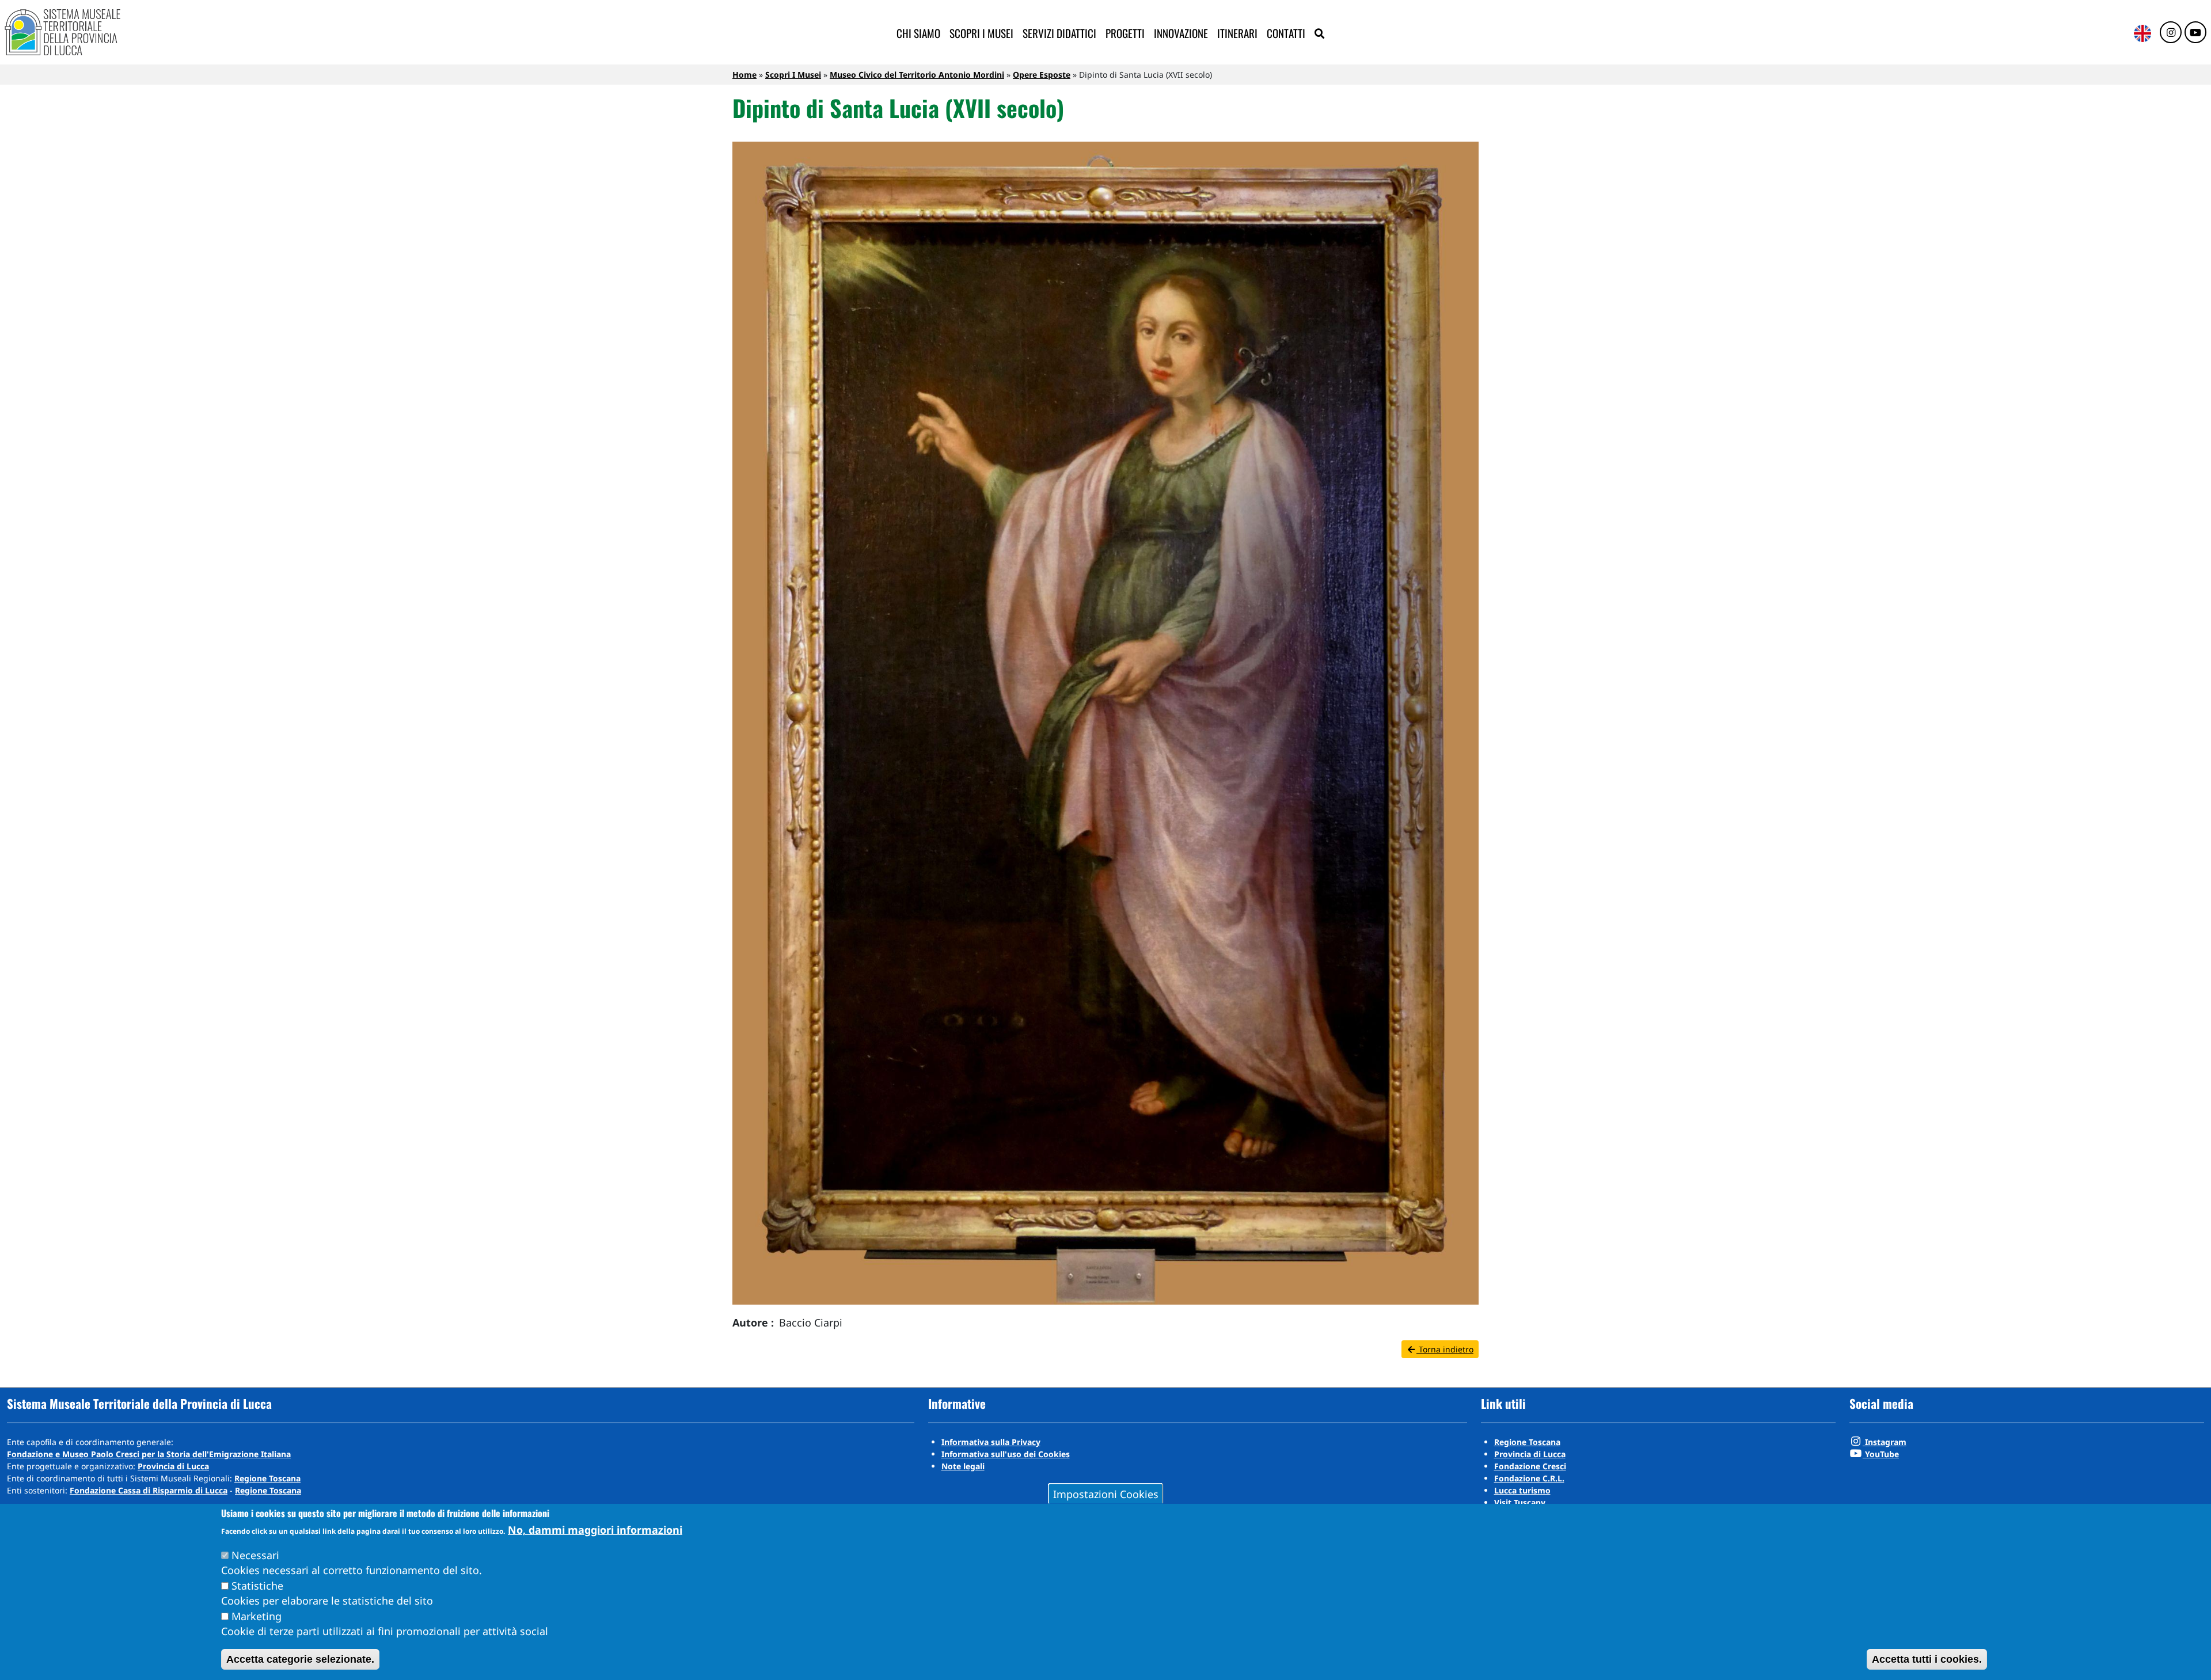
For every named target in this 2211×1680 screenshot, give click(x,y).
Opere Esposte (1042, 75)
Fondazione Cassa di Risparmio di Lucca (149, 1490)
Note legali (963, 1466)
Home (744, 75)
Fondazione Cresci (1530, 1466)
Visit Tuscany (1520, 1502)
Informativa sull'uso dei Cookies (1006, 1454)
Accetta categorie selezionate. (300, 1659)
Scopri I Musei (793, 75)
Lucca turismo (1522, 1490)
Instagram (1885, 1442)
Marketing (257, 1616)
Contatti (1286, 33)
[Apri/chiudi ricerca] (1320, 34)
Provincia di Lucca (173, 1466)
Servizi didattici (1059, 33)
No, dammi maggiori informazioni (595, 1530)
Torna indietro (1445, 1349)
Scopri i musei (981, 33)
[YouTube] (2195, 33)
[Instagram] (2171, 33)
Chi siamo (918, 33)
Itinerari (1237, 33)
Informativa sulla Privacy (991, 1442)
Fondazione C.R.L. (1529, 1478)
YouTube (1881, 1454)
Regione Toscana (267, 1478)
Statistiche (257, 1586)
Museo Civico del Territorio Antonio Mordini (917, 75)
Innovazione (1181, 33)
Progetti (1125, 33)
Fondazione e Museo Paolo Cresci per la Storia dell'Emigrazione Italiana (149, 1454)
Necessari (255, 1555)
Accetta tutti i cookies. (1927, 1659)
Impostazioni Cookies (1106, 1493)
